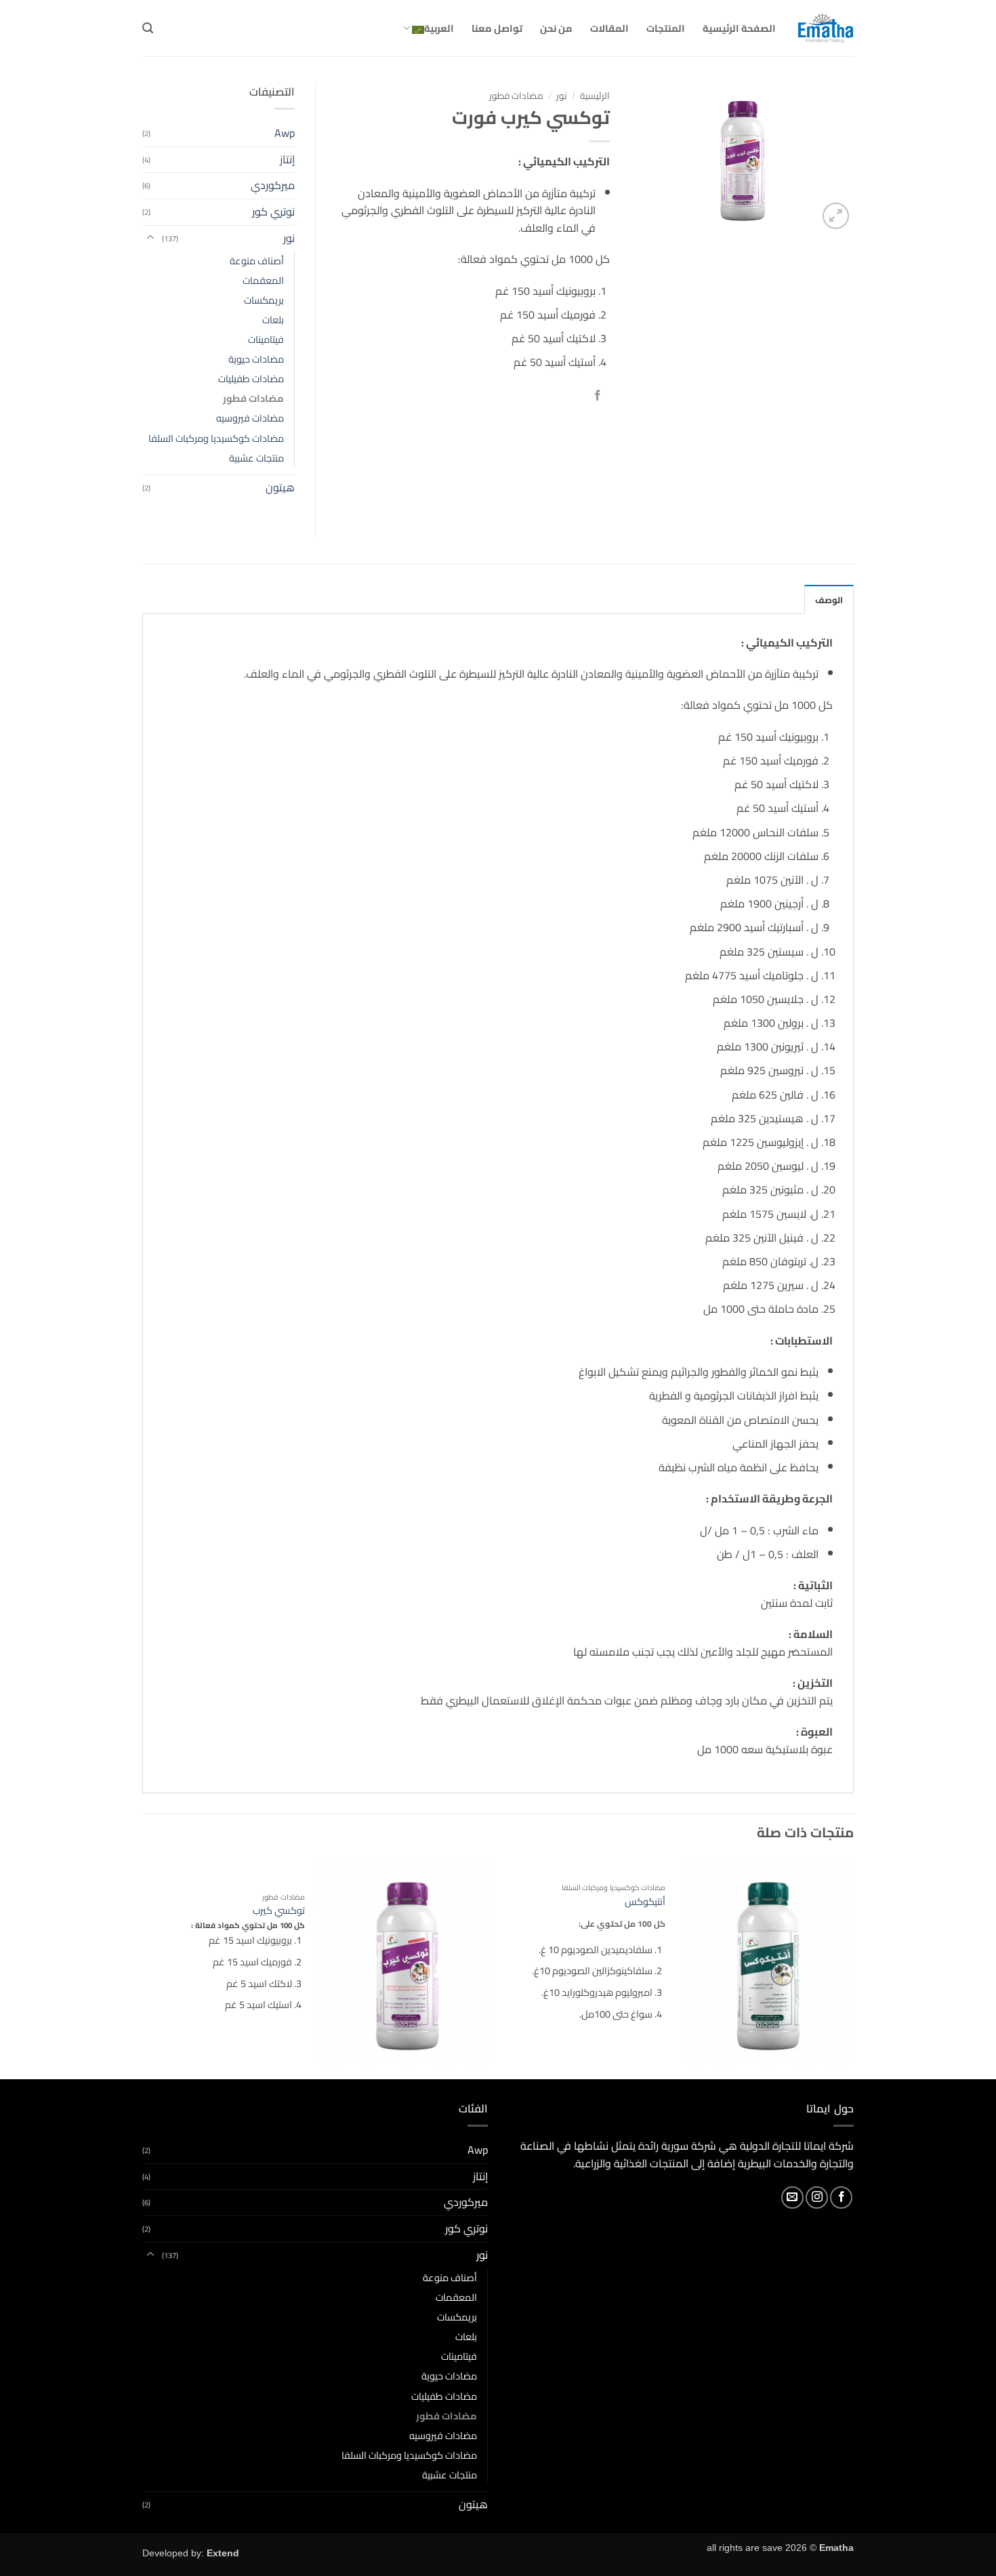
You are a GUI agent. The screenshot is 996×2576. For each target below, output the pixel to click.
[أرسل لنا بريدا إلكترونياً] (792, 2197)
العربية (439, 28)
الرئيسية (595, 96)
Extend (223, 2553)
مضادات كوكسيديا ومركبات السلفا (216, 438)
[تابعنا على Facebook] (841, 2197)
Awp (285, 133)
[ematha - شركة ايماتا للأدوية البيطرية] (825, 28)
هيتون (280, 487)
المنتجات (666, 28)
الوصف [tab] (829, 600)
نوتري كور (273, 211)
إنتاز (287, 159)
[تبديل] (150, 238)
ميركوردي (273, 185)
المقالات (609, 28)
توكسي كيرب (279, 1911)
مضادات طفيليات (251, 379)
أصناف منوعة (257, 261)
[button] (148, 28)
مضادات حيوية (256, 359)
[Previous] (853, 1967)
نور (562, 96)
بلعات (273, 320)
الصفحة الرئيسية (739, 28)
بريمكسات (264, 300)
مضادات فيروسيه (250, 418)
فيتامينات (266, 339)
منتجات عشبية (256, 458)
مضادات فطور (516, 96)
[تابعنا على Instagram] (817, 2197)
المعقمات (263, 280)
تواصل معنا (497, 28)
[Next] (146, 1967)
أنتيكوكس (645, 1902)
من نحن (556, 28)
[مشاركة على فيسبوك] (597, 397)
